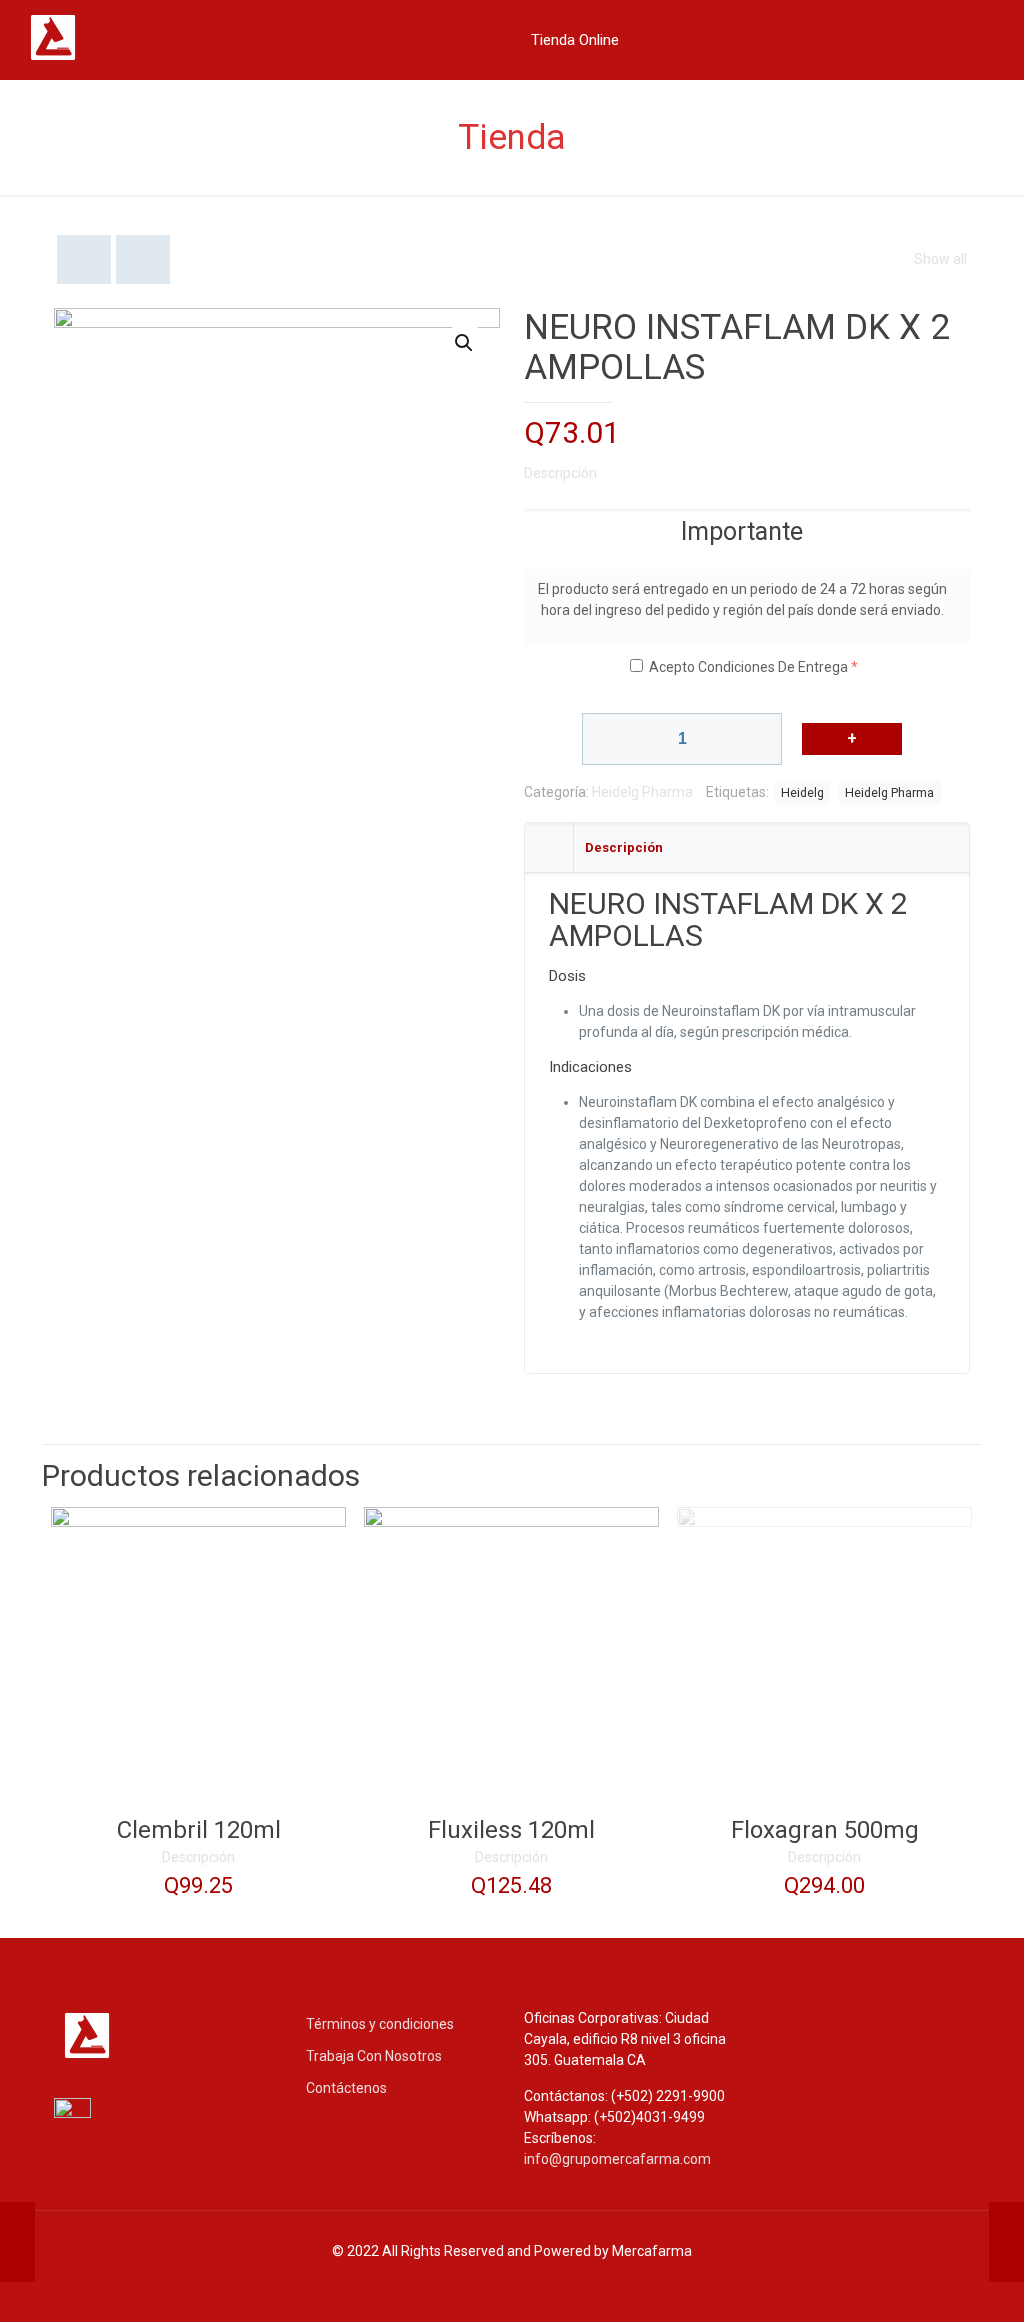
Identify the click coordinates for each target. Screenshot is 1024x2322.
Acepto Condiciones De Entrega (748, 667)
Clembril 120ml (199, 1830)
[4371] (852, 739)
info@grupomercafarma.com (617, 2159)
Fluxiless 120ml (511, 1830)
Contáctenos (346, 2088)
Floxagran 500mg (825, 1830)
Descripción (560, 473)
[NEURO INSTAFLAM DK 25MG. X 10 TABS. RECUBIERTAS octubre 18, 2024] (17, 2242)
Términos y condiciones (380, 2024)
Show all (940, 259)
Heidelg (802, 792)
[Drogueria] (110, 59)
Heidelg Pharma (642, 792)
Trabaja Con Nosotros (374, 2056)
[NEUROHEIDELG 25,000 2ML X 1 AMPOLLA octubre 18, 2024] (1006, 2242)
